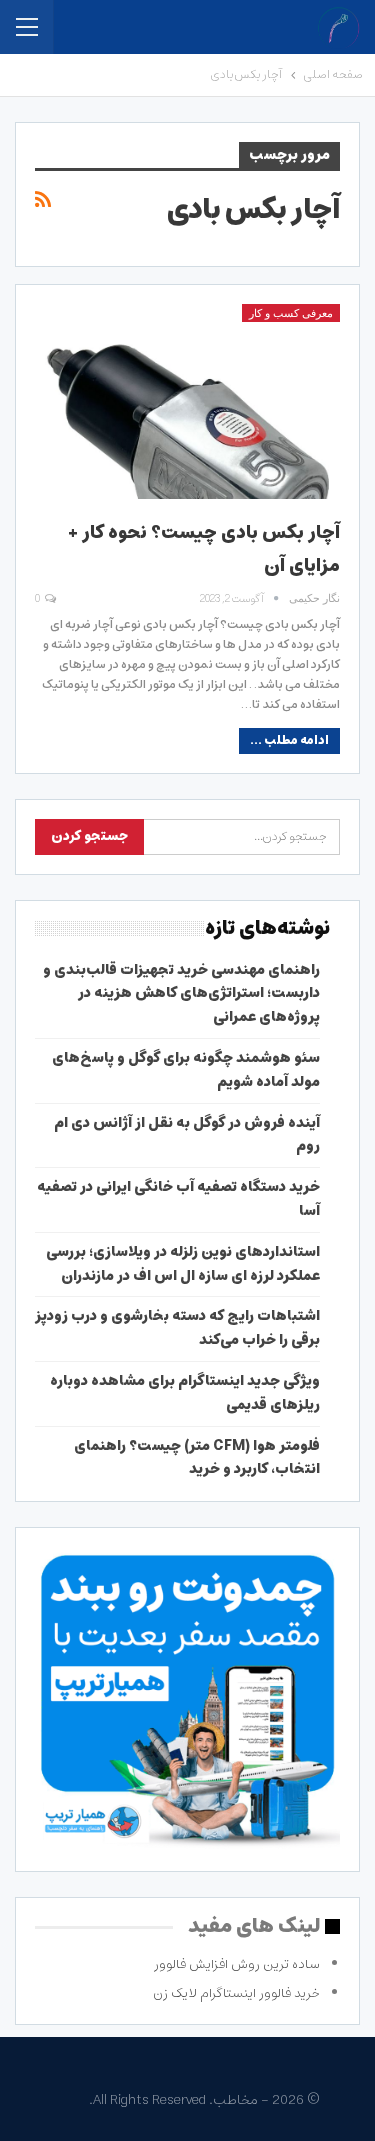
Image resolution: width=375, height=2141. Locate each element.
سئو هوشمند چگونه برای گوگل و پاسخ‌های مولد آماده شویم (186, 1070)
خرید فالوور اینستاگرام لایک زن (236, 1993)
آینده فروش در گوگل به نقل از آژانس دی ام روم (187, 1135)
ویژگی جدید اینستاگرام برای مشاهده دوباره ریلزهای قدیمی (185, 1393)
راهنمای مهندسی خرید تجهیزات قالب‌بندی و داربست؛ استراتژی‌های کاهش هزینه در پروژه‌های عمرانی (181, 994)
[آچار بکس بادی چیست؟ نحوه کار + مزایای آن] (187, 401)
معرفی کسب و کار (291, 313)
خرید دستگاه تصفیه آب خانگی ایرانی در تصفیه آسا (178, 1199)
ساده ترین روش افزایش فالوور (237, 1964)
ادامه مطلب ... (289, 740)
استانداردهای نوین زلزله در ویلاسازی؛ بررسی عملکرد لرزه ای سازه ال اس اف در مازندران (183, 1264)
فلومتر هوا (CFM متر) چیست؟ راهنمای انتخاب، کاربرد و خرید (197, 1458)
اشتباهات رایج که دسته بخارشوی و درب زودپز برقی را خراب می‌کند (177, 1328)
